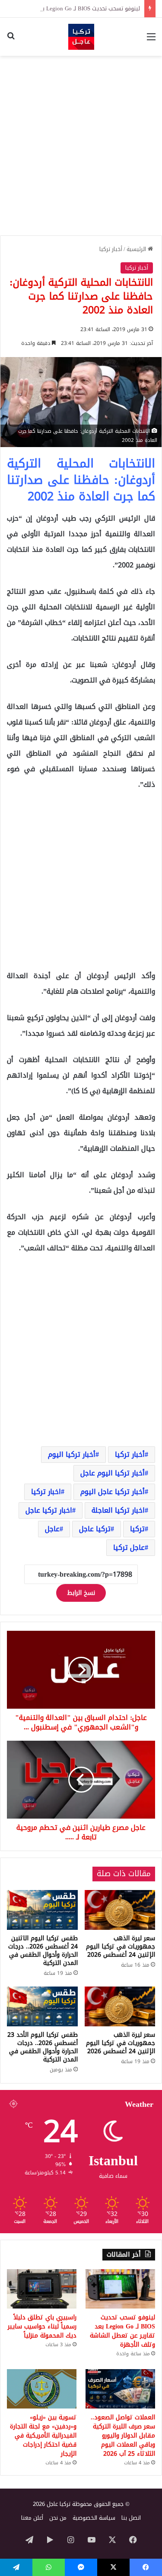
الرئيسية (137, 249)
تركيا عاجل (95, 1529)
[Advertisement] (81, 146)
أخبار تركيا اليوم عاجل (113, 1473)
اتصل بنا (131, 2518)
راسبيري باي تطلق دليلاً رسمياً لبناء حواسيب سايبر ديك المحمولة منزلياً (42, 2326)
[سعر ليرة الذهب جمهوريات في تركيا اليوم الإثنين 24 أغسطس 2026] (120, 1910)
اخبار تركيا (46, 1492)
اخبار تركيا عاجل (49, 1510)
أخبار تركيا (111, 249)
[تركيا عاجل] (81, 37)
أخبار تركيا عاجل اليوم (113, 1492)
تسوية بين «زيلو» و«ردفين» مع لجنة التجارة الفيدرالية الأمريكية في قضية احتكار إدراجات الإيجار (43, 2436)
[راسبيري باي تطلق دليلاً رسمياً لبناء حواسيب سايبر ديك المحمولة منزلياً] (42, 2289)
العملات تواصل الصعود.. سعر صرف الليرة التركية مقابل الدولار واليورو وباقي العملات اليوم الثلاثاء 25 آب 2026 (123, 2436)
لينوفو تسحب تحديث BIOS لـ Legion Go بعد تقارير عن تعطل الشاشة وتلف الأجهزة (122, 2331)
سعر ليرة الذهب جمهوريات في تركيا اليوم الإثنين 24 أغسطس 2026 (121, 1946)
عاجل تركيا (129, 1547)
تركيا (137, 1529)
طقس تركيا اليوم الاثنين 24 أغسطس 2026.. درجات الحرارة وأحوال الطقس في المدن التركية (43, 1951)
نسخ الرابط (81, 1593)
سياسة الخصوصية (94, 2518)
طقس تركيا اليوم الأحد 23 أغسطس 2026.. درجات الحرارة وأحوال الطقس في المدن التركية (43, 2047)
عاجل (52, 1529)
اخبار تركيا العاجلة (118, 1510)
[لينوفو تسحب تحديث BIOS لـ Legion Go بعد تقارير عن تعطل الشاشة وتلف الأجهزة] (120, 2289)
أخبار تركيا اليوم (72, 1454)
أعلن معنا (32, 2518)
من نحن (58, 2518)
